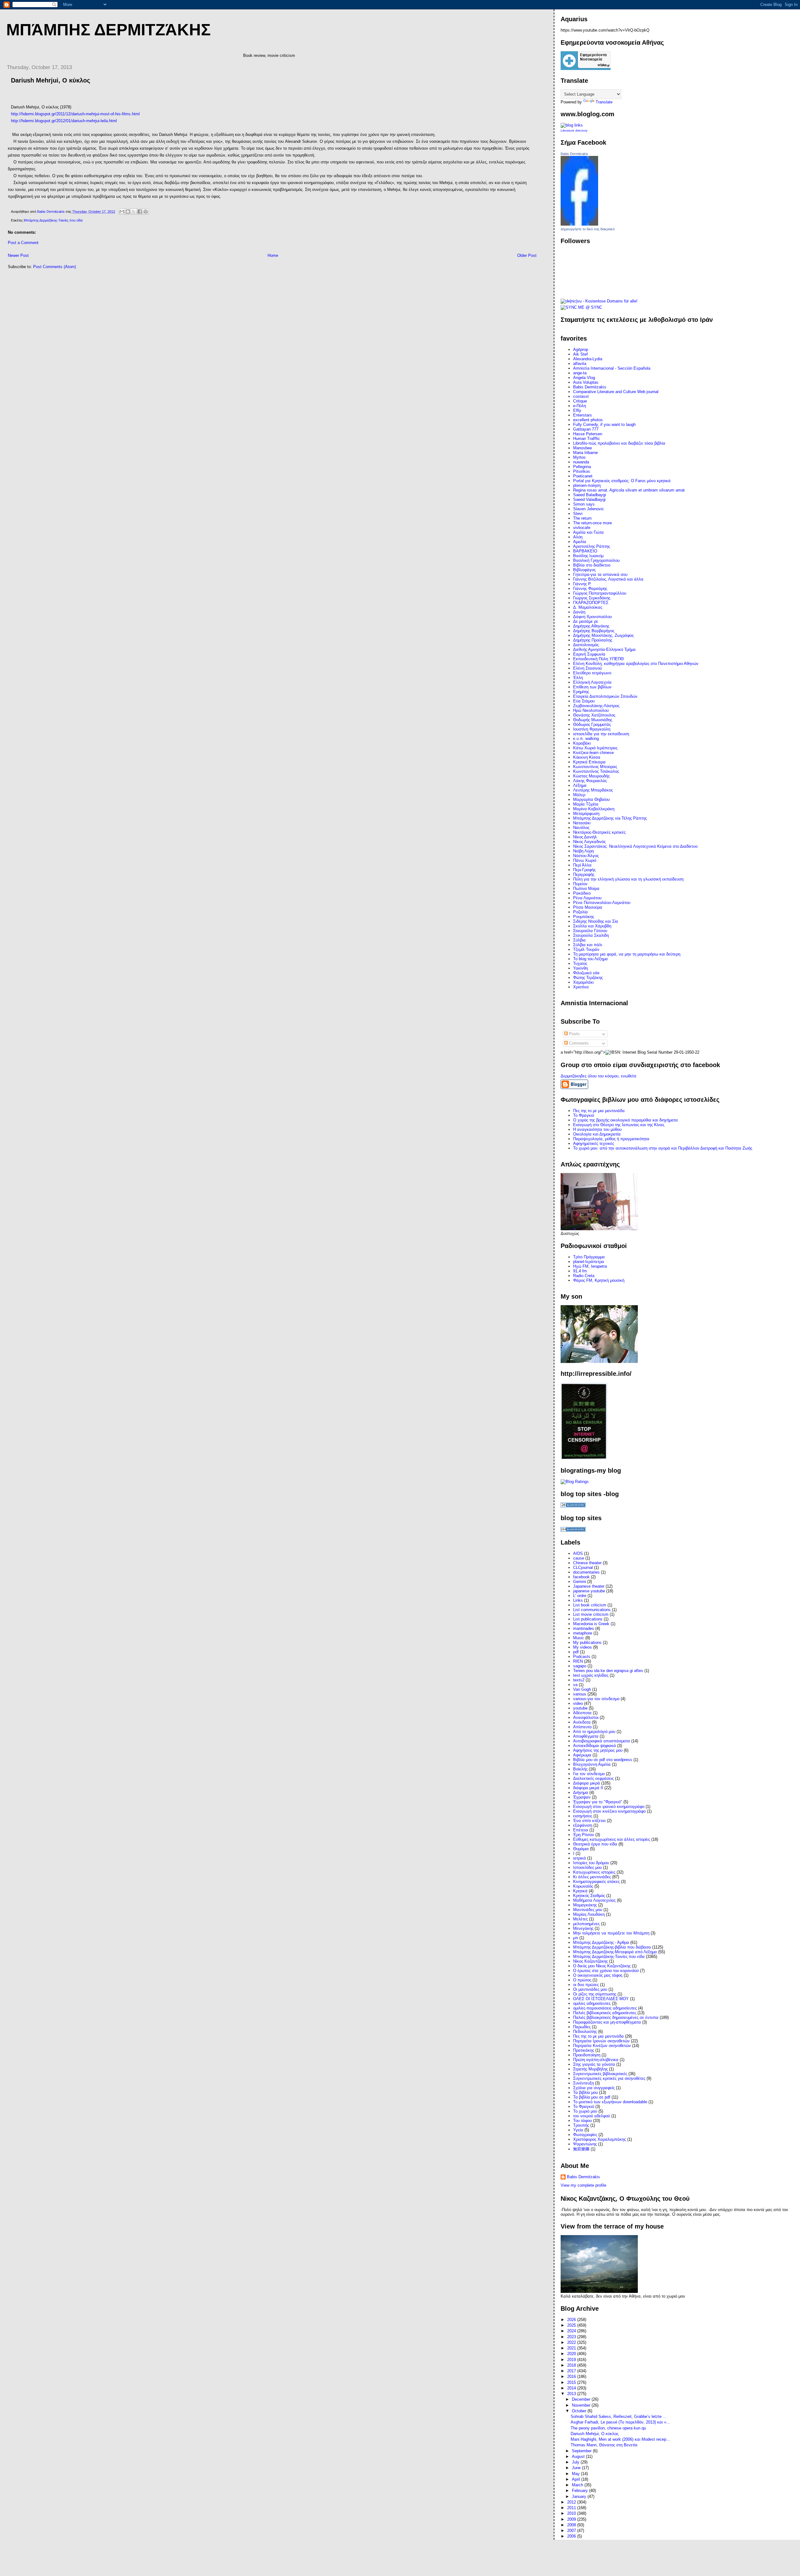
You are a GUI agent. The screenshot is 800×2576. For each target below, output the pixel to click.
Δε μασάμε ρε (586, 621)
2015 (572, 2382)
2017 (572, 2371)
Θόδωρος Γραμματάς (592, 724)
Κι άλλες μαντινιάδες (592, 1877)
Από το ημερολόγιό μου (594, 1732)
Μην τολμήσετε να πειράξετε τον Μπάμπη (611, 1933)
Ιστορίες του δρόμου (591, 1863)
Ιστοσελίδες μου (587, 1867)
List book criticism (590, 1605)
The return (582, 518)
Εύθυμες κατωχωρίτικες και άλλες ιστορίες (612, 1839)
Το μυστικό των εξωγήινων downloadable (610, 2102)
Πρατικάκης (584, 2050)
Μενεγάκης (583, 1928)
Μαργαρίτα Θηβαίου (591, 799)
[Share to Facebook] (140, 212)
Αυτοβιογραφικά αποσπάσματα (602, 1741)
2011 (572, 2508)
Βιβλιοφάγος (584, 570)
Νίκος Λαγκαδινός (589, 842)
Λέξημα (580, 785)
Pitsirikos (582, 471)
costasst (581, 396)
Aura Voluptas (586, 382)
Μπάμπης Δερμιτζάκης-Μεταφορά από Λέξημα (615, 1952)
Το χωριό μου (585, 2111)
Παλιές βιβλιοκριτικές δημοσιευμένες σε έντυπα (616, 2017)
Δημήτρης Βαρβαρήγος (594, 631)
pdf (576, 1652)
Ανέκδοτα (582, 1722)
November (582, 2405)
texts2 (579, 1680)
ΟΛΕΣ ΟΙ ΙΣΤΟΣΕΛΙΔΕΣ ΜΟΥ (601, 1999)
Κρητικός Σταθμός (589, 1896)
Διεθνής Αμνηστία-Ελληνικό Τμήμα (604, 649)
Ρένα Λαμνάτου (587, 898)
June (577, 2468)
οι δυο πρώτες (586, 1985)
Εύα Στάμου (584, 701)
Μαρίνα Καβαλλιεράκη (594, 809)
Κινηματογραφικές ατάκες (596, 1882)
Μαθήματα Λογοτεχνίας (594, 1900)
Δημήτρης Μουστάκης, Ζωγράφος (603, 635)
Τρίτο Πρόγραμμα (589, 1257)
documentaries (586, 1572)
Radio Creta (584, 1276)
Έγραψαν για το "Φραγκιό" (598, 1802)
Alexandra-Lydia (588, 359)
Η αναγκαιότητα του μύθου (597, 1129)
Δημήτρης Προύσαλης (593, 640)
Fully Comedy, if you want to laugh (604, 424)
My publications (587, 1642)
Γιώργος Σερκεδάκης (592, 598)
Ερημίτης (581, 692)
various (580, 1694)
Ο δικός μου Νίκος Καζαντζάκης (602, 1966)
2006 (572, 2536)
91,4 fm (580, 1271)
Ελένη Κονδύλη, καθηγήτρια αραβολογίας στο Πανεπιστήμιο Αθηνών (636, 664)
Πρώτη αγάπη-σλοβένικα (596, 2060)
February (580, 2491)
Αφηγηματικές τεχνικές (594, 1143)
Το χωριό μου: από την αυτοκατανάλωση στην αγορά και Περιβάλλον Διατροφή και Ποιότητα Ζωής (663, 1148)
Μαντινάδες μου (588, 1910)
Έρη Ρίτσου (584, 1835)
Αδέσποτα (582, 1713)
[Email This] (122, 212)
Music (579, 1638)
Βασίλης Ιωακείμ (588, 556)
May (576, 2474)
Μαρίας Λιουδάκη (589, 1914)
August (579, 2456)
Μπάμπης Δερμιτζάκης (108, 30)
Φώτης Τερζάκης (588, 978)
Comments (578, 1043)
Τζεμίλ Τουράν (586, 949)
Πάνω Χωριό (585, 860)
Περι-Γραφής (584, 870)
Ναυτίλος (581, 828)
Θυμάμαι (581, 1849)
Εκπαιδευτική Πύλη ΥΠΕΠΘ (598, 659)
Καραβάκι (582, 743)
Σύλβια (579, 940)
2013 (572, 2394)
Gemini (580, 1582)
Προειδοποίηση (587, 2055)
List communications (592, 1610)
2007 (572, 2531)
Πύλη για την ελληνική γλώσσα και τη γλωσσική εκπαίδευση (628, 879)
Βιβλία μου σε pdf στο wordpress (603, 1760)
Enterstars (582, 415)
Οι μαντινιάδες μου (590, 1989)
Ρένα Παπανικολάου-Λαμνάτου (602, 903)
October (580, 2411)
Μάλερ (579, 795)
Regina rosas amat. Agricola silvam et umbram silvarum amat (629, 490)
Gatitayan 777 (586, 429)
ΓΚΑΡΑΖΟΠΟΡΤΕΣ (591, 603)
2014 (572, 2388)
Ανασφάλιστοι (586, 1717)
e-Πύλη (580, 406)
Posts (574, 1034)
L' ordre (580, 1596)
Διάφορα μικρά (587, 1783)
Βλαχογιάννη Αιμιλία (592, 1764)
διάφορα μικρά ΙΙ (588, 1788)
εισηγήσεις (583, 1816)
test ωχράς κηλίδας (591, 1675)
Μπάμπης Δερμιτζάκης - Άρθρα (601, 1942)
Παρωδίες (582, 2027)
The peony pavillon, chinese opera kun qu (608, 2428)
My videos (582, 1647)
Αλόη (578, 537)
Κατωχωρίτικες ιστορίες (594, 1872)
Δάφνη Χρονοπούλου (592, 617)
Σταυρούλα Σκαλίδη (591, 935)
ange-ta (580, 373)
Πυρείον (580, 884)
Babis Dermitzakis (574, 154)
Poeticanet (583, 476)
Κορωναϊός (583, 1886)
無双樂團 (581, 2149)
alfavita (580, 364)
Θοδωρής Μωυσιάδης (593, 720)
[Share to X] (134, 212)
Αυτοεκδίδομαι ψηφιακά (595, 1746)
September (582, 2451)
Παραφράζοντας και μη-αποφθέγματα (607, 2022)
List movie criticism (591, 1614)
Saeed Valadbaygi (589, 499)
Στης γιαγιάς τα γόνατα (594, 2064)
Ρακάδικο (582, 893)
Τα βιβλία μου (585, 2092)
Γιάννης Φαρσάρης (590, 589)
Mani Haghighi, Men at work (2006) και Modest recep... (620, 2439)
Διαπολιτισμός (586, 645)
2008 (572, 2525)
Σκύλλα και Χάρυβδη (592, 926)
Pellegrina (582, 467)
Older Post (527, 255)
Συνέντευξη (583, 2083)
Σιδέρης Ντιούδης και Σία (596, 921)
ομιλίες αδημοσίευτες (592, 2003)
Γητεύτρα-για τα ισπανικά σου (600, 574)
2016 (572, 2376)
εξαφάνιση (583, 1825)
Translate (604, 102)
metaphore (583, 1633)
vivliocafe (582, 528)
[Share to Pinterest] (146, 212)
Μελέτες (580, 1919)
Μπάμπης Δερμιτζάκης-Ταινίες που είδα (53, 220)
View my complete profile (583, 2185)
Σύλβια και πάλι (588, 945)
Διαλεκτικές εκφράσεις (593, 1778)
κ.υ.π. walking (586, 739)
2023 (572, 2337)
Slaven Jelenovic (589, 509)
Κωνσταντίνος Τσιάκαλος (596, 771)
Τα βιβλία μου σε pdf (592, 2097)
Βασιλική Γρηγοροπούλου (596, 560)
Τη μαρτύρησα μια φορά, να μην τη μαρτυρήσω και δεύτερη (627, 954)
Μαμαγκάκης (585, 1905)
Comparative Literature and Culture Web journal (616, 392)
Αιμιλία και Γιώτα (588, 532)
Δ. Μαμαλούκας (588, 607)
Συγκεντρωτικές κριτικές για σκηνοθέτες (609, 2078)
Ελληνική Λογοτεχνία (592, 682)
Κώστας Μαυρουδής (591, 776)
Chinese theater (587, 1563)
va (575, 1685)
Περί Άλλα (582, 865)
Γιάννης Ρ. (582, 584)
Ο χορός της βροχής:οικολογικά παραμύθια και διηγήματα (625, 1120)
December (582, 2399)
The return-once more (592, 523)
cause (579, 1558)
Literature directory (574, 130)
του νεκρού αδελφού (592, 2116)
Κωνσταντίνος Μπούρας (595, 767)
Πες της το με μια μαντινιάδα (599, 1111)
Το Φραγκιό (584, 1115)
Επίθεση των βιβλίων (592, 687)
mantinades (584, 1628)
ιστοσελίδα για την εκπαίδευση (601, 734)
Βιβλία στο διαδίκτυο (592, 565)
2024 (572, 2331)
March (578, 2485)
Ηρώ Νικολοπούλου (591, 710)
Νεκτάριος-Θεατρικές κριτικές (599, 832)
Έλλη (578, 678)
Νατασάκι (582, 823)
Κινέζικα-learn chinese (593, 753)
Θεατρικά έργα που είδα (595, 1844)
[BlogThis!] (128, 212)
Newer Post (18, 255)
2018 (572, 2365)
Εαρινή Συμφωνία (589, 654)
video (578, 1703)
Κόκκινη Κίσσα (587, 757)
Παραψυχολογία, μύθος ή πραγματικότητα (611, 1139)
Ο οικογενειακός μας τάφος (598, 1975)
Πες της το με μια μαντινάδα (598, 2036)
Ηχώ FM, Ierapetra (590, 1266)
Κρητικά (580, 1891)
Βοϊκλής (580, 1769)
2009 (572, 2519)
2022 (572, 2342)
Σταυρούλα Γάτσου (590, 931)
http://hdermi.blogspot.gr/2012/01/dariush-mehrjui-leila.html (64, 121)
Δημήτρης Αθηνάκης (591, 626)
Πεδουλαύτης (585, 2032)
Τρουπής (581, 2125)
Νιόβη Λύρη (583, 851)
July (576, 2462)
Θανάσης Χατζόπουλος (594, 715)
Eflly (577, 410)
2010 (572, 2513)
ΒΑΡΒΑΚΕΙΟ (585, 551)
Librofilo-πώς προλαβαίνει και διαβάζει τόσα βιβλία (619, 443)
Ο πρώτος (582, 1980)
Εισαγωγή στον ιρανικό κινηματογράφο (609, 1807)
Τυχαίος (580, 964)
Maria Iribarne (585, 453)
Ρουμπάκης (584, 917)
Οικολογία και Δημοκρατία (597, 1134)
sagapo (580, 1666)
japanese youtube (589, 1591)
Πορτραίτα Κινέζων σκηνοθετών (602, 2046)
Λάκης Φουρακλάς (590, 781)
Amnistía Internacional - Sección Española (612, 368)
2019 (572, 2360)
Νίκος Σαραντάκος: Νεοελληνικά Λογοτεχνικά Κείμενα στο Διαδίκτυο (635, 846)
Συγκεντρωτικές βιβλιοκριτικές (600, 2074)
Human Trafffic (587, 439)
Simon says (584, 504)
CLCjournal (583, 1568)
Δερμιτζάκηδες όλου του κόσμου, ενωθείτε (599, 1076)
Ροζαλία (580, 912)
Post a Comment (23, 243)
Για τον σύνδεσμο (589, 1774)
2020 (572, 2354)
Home (273, 255)
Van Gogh (582, 1689)
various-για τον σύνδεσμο (596, 1699)
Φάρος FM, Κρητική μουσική (599, 1280)
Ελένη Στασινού (587, 668)
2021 (572, 2348)
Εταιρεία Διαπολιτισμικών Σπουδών (605, 696)
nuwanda (581, 462)
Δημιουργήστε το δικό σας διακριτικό (588, 229)
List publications (588, 1619)
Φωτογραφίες (585, 2135)
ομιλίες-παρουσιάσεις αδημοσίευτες (605, 2008)
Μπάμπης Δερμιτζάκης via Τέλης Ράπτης (610, 818)
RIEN (578, 1661)
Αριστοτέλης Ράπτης (592, 546)
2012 (572, 2502)
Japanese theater (589, 1586)
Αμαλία (580, 542)
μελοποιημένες (586, 1924)
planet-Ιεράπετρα (589, 1262)
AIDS (578, 1553)
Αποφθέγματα (586, 1736)
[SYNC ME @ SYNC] (581, 307)
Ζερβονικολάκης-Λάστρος (596, 706)
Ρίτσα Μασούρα (588, 907)
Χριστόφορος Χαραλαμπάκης (600, 2139)
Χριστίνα (581, 987)
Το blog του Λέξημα (590, 959)
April (577, 2479)
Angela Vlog (584, 378)
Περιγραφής (584, 874)
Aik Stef (580, 354)
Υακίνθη (580, 968)
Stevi (578, 514)
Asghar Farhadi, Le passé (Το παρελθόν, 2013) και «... (620, 2422)
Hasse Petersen (588, 434)
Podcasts (582, 1657)
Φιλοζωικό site (586, 973)
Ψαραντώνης (585, 2144)
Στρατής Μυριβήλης (590, 2069)
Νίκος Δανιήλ (585, 837)
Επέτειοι (581, 1830)
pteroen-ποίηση (587, 485)
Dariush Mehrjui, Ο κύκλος (595, 2434)
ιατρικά (580, 1858)
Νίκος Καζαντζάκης (590, 1961)
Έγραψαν (582, 1797)
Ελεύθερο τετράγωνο (592, 673)
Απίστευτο (582, 1727)
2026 (572, 2320)
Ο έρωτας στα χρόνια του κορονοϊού (606, 1971)
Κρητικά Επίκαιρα (589, 762)
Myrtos (579, 457)
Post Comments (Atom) (55, 267)
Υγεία (578, 2130)
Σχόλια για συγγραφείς (594, 2088)
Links (578, 1600)
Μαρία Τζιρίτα (586, 804)
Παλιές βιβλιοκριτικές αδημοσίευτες (605, 2013)
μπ (576, 1938)
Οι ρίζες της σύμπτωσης (595, 1994)
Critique (580, 401)
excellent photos (588, 420)
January (580, 2496)
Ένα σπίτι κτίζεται (589, 1821)
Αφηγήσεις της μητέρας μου (598, 1750)
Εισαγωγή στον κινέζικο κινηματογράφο (609, 1811)
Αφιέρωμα (582, 1755)
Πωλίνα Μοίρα (586, 889)
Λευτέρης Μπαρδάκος (593, 790)
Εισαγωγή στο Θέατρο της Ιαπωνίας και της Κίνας (619, 1125)
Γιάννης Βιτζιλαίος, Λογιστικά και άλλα (608, 579)
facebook (581, 1577)
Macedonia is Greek (591, 1624)
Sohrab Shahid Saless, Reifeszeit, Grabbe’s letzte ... (619, 2416)
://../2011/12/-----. (75, 114)
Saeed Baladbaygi (590, 495)
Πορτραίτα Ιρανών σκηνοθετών (601, 2041)
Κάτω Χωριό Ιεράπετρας (595, 748)
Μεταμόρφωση (586, 814)
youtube (580, 1708)
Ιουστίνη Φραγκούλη (592, 729)
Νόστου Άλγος (586, 856)
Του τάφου (582, 2121)
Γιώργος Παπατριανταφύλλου (600, 593)
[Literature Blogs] (572, 125)
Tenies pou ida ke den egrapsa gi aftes (608, 1671)
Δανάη (579, 612)
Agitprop (581, 349)
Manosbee (582, 448)
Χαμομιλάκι (583, 982)
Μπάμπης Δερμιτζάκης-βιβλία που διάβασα (612, 1947)
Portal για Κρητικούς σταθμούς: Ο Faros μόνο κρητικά (622, 481)
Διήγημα (581, 1792)
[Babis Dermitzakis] (579, 224)
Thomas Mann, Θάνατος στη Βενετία (604, 2445)
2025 (572, 2325)
